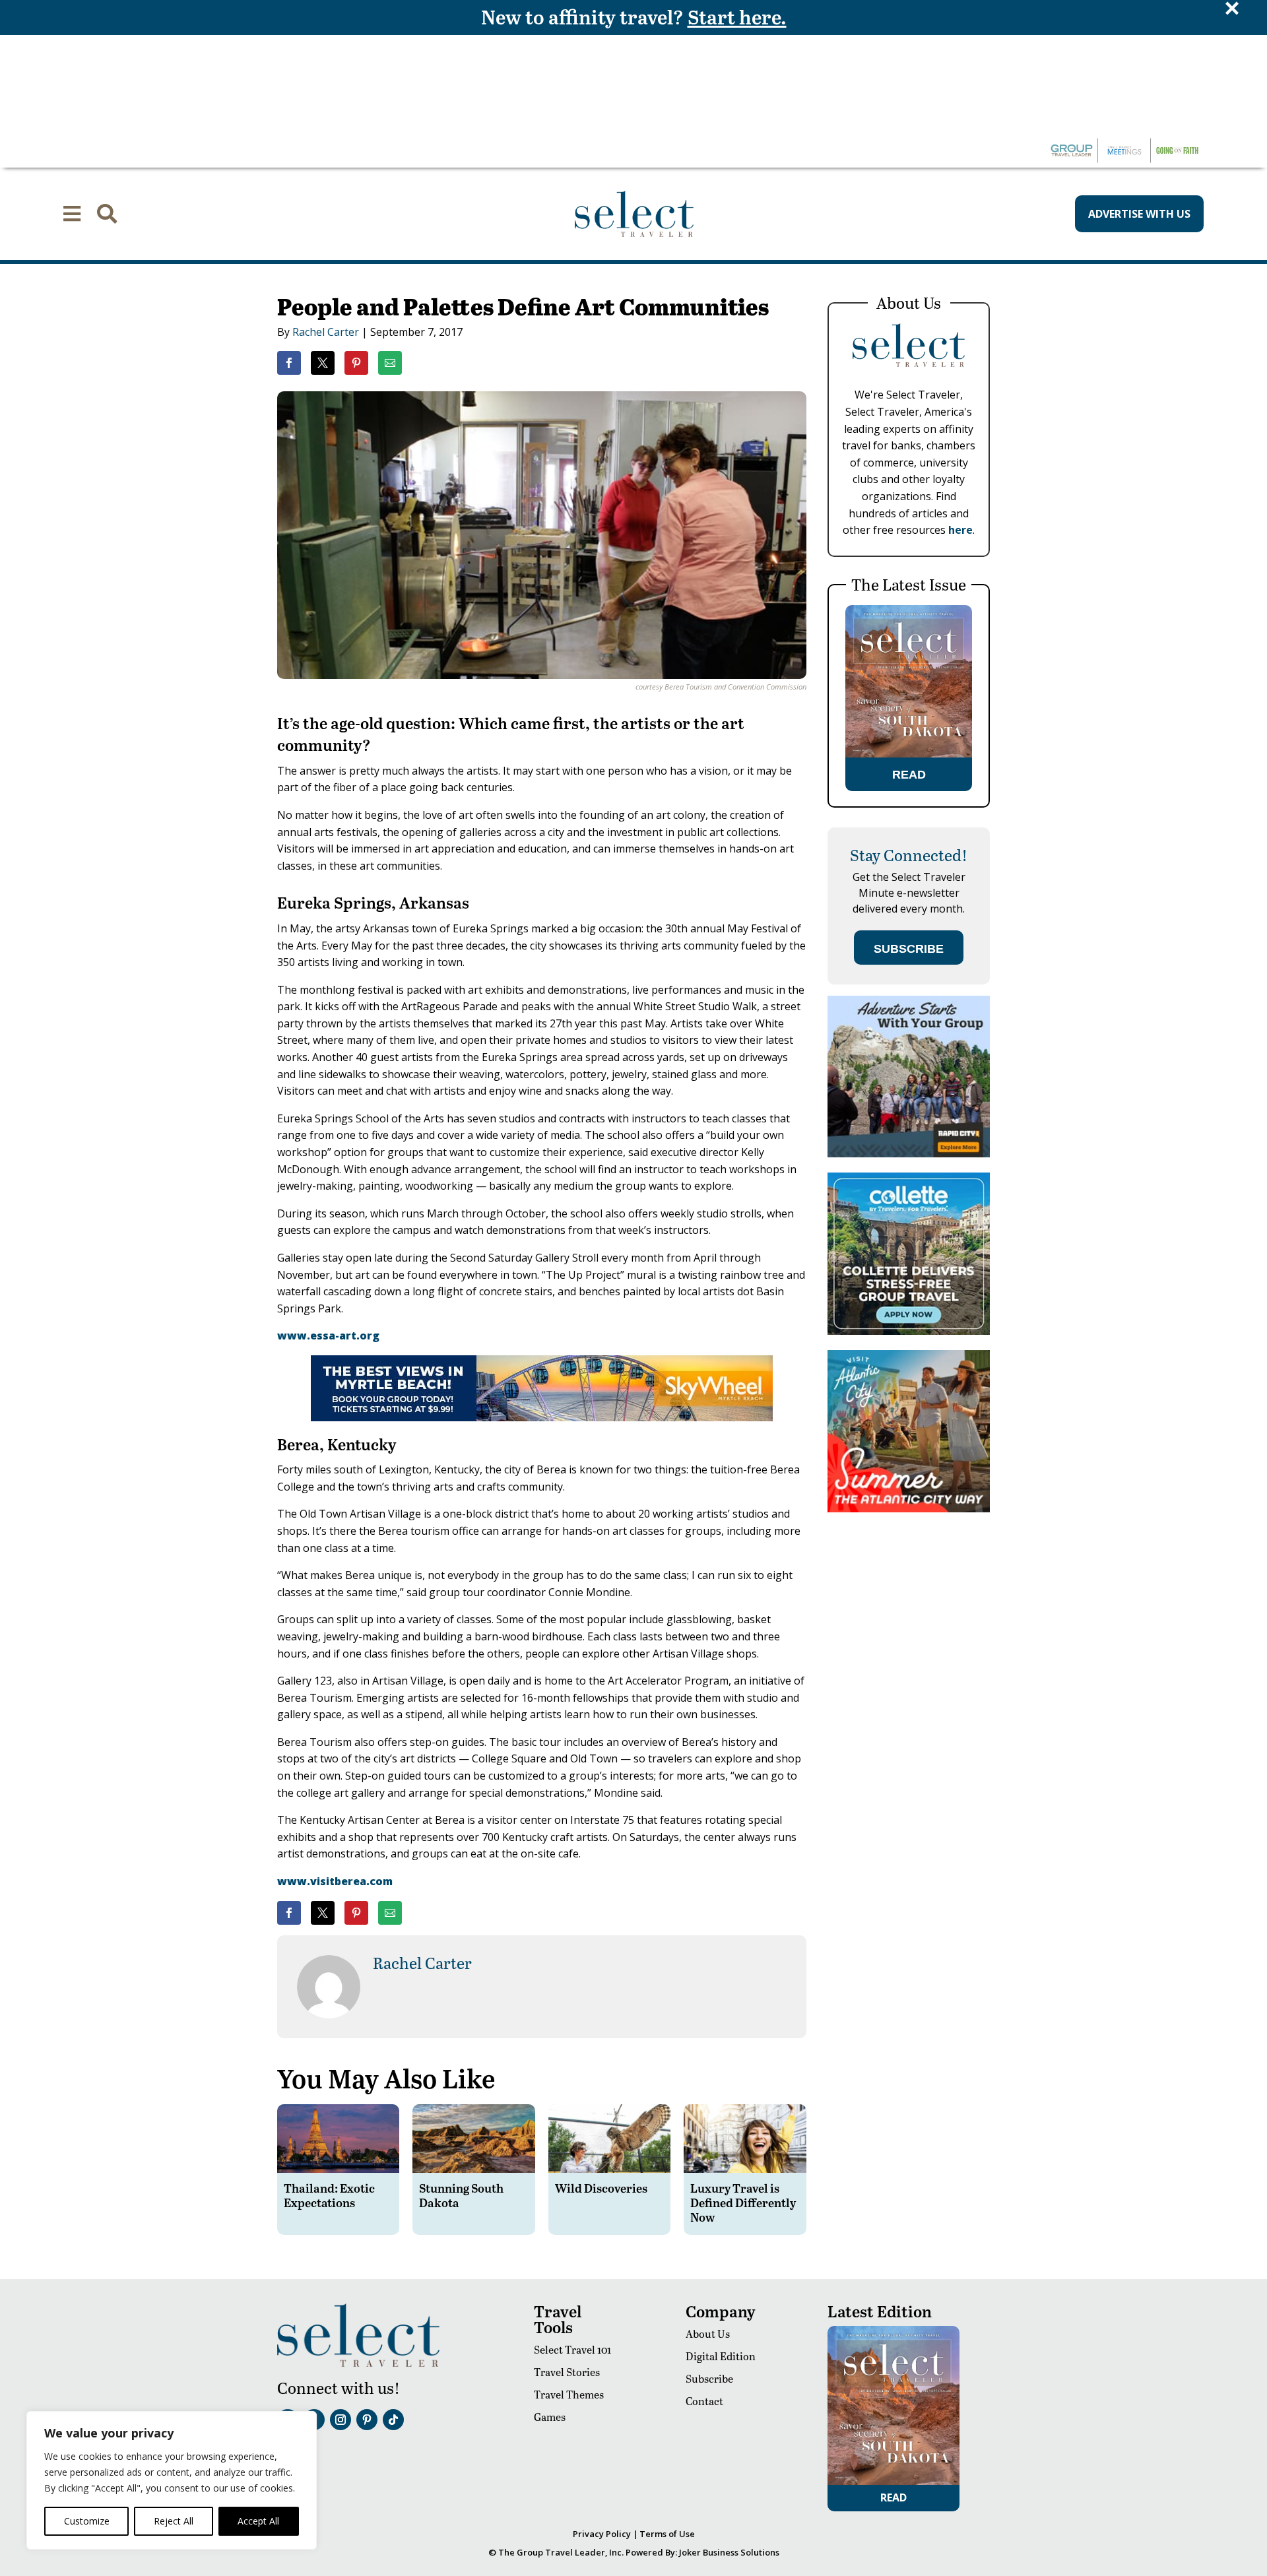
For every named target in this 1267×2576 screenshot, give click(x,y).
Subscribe (709, 2378)
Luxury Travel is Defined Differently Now (743, 2202)
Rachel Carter (326, 332)
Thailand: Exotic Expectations (329, 2195)
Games (550, 2417)
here (960, 530)
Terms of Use (667, 2534)
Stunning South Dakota (461, 2195)
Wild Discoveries (601, 2188)
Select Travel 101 (572, 2349)
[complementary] (172, 2480)
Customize (87, 2521)
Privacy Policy (602, 2534)
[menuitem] (72, 214)
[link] (289, 363)
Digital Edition (721, 2356)
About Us (708, 2334)
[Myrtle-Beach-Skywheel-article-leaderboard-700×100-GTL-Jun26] (542, 1417)
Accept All (258, 2521)
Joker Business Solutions (729, 2552)
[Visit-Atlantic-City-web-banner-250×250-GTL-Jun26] (909, 1509)
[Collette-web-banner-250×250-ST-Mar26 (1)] (909, 1331)
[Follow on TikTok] (393, 2420)
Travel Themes (569, 2394)
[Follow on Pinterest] (367, 2420)
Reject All (174, 2521)
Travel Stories (567, 2372)
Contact (704, 2401)
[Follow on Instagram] (341, 2420)
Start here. (737, 16)
